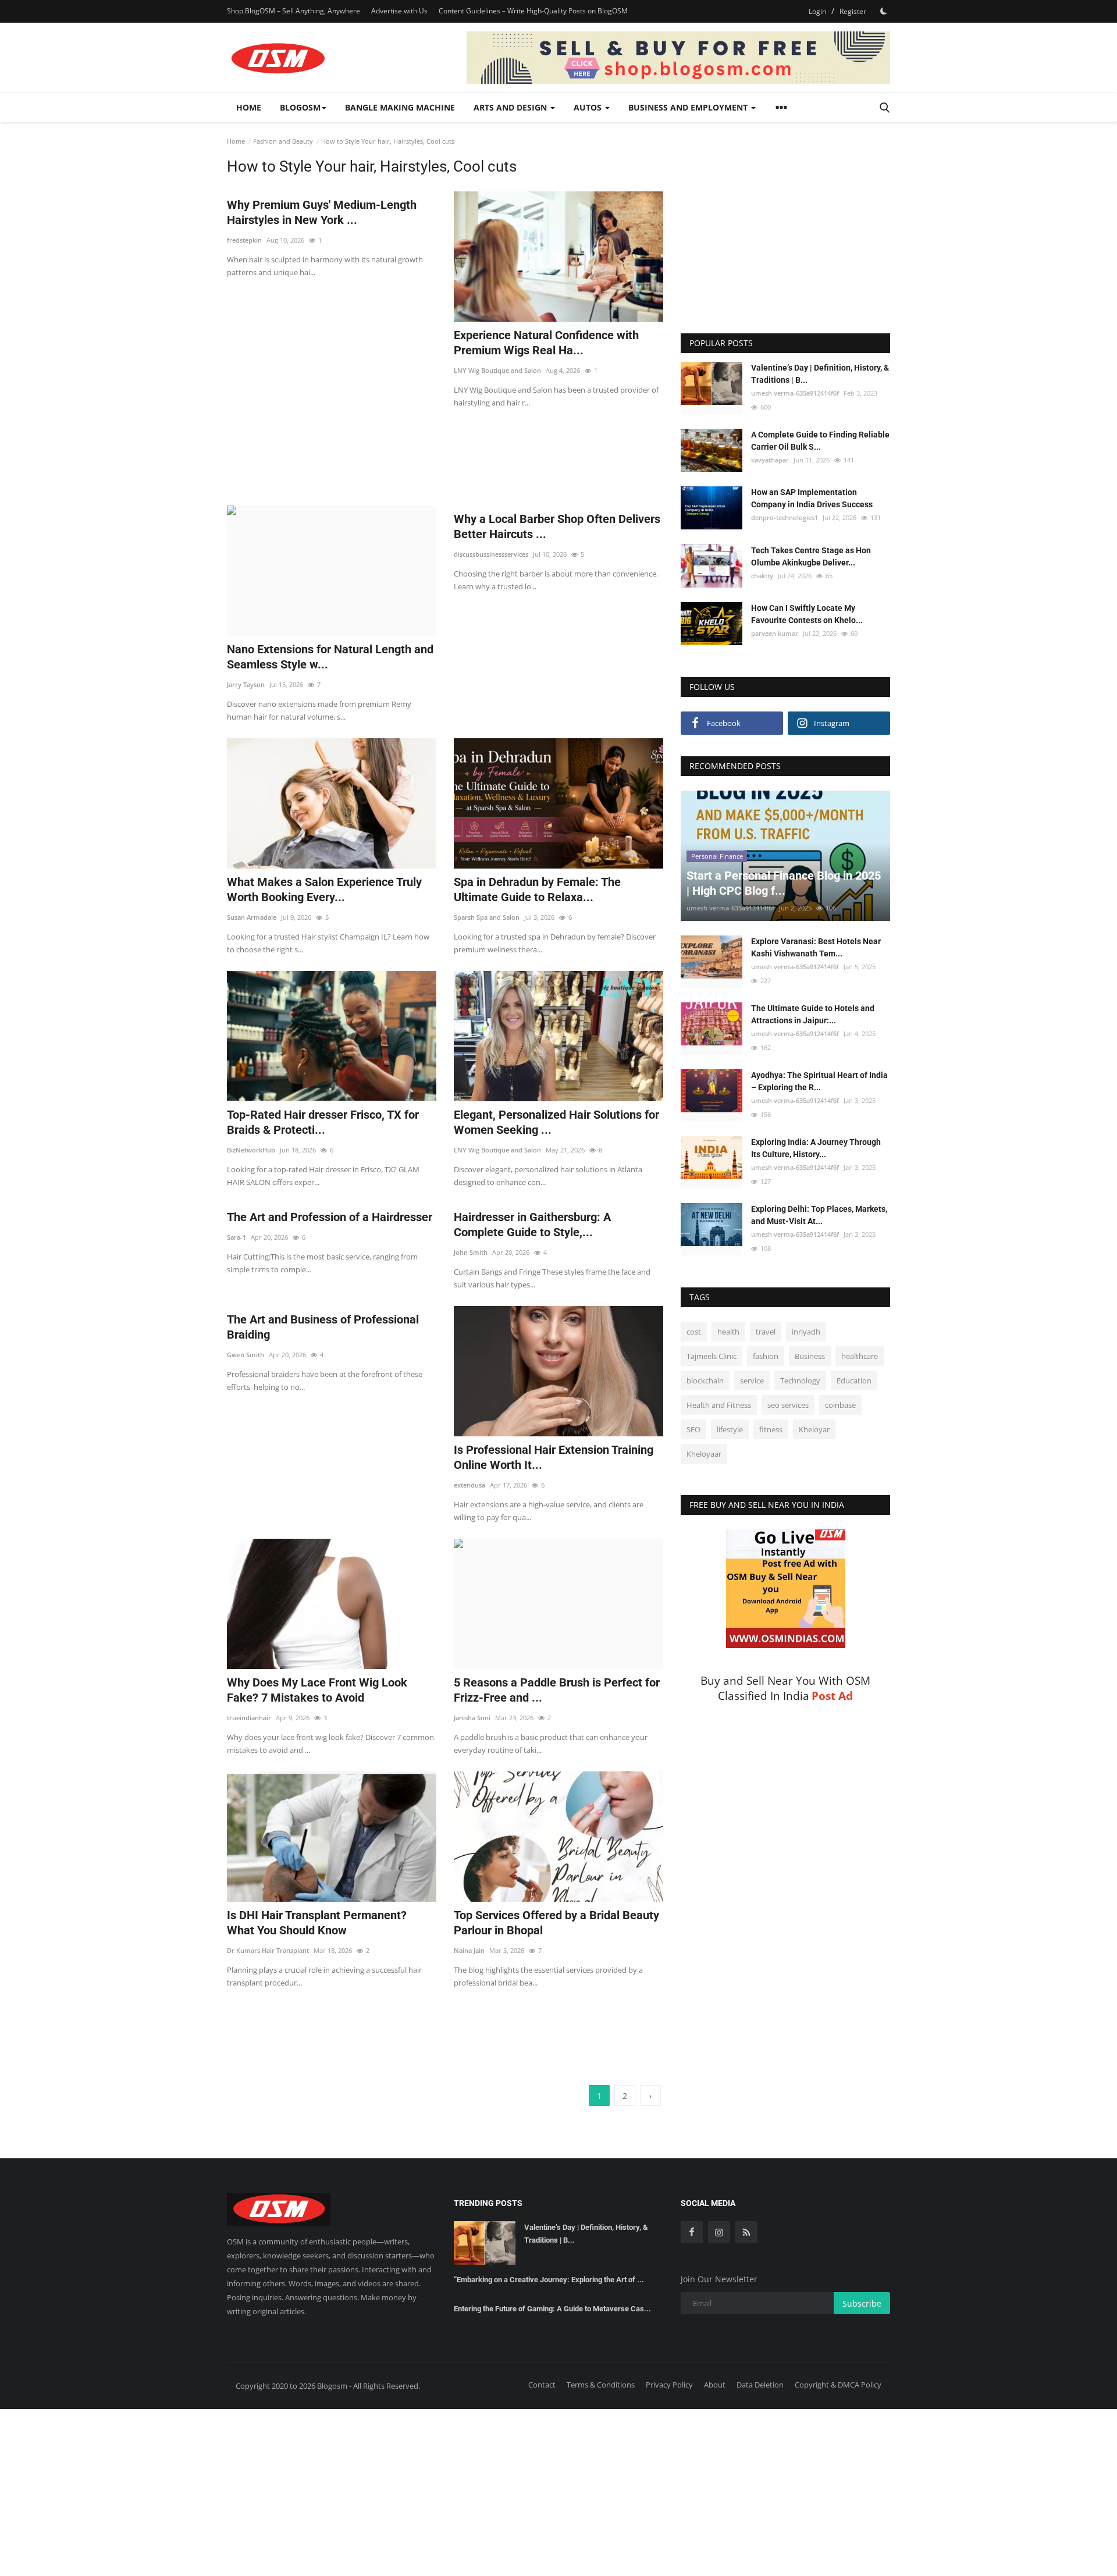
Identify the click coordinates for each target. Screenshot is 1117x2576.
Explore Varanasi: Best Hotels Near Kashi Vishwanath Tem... (816, 947)
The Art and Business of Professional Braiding (323, 1327)
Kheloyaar (704, 1454)
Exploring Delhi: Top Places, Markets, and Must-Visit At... (819, 1215)
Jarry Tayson (246, 684)
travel (766, 1332)
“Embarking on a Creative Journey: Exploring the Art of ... (549, 2280)
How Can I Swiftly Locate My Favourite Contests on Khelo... (807, 614)
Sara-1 (236, 1237)
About (715, 2385)
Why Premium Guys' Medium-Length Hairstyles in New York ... (322, 212)
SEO (693, 1429)
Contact (542, 2385)
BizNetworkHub (251, 1150)
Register (853, 11)
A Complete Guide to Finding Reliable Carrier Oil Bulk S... (820, 441)
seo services (788, 1405)
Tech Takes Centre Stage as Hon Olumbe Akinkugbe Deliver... (811, 556)
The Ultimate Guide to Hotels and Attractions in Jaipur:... (813, 1014)
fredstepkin (244, 240)
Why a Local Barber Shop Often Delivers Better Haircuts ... (557, 526)
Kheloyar (814, 1429)
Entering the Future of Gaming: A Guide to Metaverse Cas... (552, 2309)
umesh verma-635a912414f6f (795, 393)
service (752, 1380)
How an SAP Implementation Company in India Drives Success (812, 498)
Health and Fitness (719, 1405)
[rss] (746, 2232)
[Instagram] (719, 2232)
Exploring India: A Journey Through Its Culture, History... (816, 1148)
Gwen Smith (246, 1355)
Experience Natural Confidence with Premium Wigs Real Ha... (546, 343)
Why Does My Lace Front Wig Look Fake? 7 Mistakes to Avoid (317, 1690)
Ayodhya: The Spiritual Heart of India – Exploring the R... (819, 1081)
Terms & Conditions (601, 2385)
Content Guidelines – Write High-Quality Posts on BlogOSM (533, 11)
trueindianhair (249, 1718)
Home (249, 107)
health (728, 1332)
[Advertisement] (445, 450)
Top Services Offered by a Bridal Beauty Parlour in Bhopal (556, 1923)
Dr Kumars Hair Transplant (268, 1950)
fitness (771, 1429)
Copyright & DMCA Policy (838, 2385)
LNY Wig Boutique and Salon (497, 370)
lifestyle (730, 1429)
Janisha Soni (472, 1718)
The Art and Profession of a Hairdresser (330, 1217)
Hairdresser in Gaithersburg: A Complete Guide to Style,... (532, 1225)
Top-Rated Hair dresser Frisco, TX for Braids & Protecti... (323, 1122)
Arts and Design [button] (511, 107)
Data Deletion (760, 2385)
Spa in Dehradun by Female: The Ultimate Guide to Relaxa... (537, 889)
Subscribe (862, 2303)
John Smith (471, 1252)
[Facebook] (692, 2232)
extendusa (469, 1485)
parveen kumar (775, 633)
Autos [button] (589, 107)
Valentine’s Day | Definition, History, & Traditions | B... (820, 374)
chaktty (762, 575)
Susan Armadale (252, 917)
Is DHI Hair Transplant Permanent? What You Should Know (317, 1923)
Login (817, 11)
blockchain (705, 1380)
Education (854, 1380)
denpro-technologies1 (785, 517)
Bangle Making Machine (400, 107)
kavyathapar (770, 460)
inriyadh (806, 1332)
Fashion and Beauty (283, 141)
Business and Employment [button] (689, 107)
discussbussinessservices (491, 554)
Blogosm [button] (300, 107)
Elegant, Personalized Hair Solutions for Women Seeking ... (556, 1122)
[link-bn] (678, 58)
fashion (766, 1356)
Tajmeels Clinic (712, 1356)
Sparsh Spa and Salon (487, 917)
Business (810, 1356)
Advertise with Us (399, 11)
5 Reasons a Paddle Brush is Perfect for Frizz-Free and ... (557, 1690)
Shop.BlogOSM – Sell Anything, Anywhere (294, 11)
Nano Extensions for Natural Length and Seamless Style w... (330, 657)
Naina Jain (469, 1950)
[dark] (884, 11)
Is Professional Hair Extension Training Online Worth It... (554, 1457)
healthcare (860, 1356)
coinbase (840, 1405)
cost (694, 1332)
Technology (800, 1380)
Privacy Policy (669, 2385)
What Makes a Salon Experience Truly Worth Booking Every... (324, 889)
